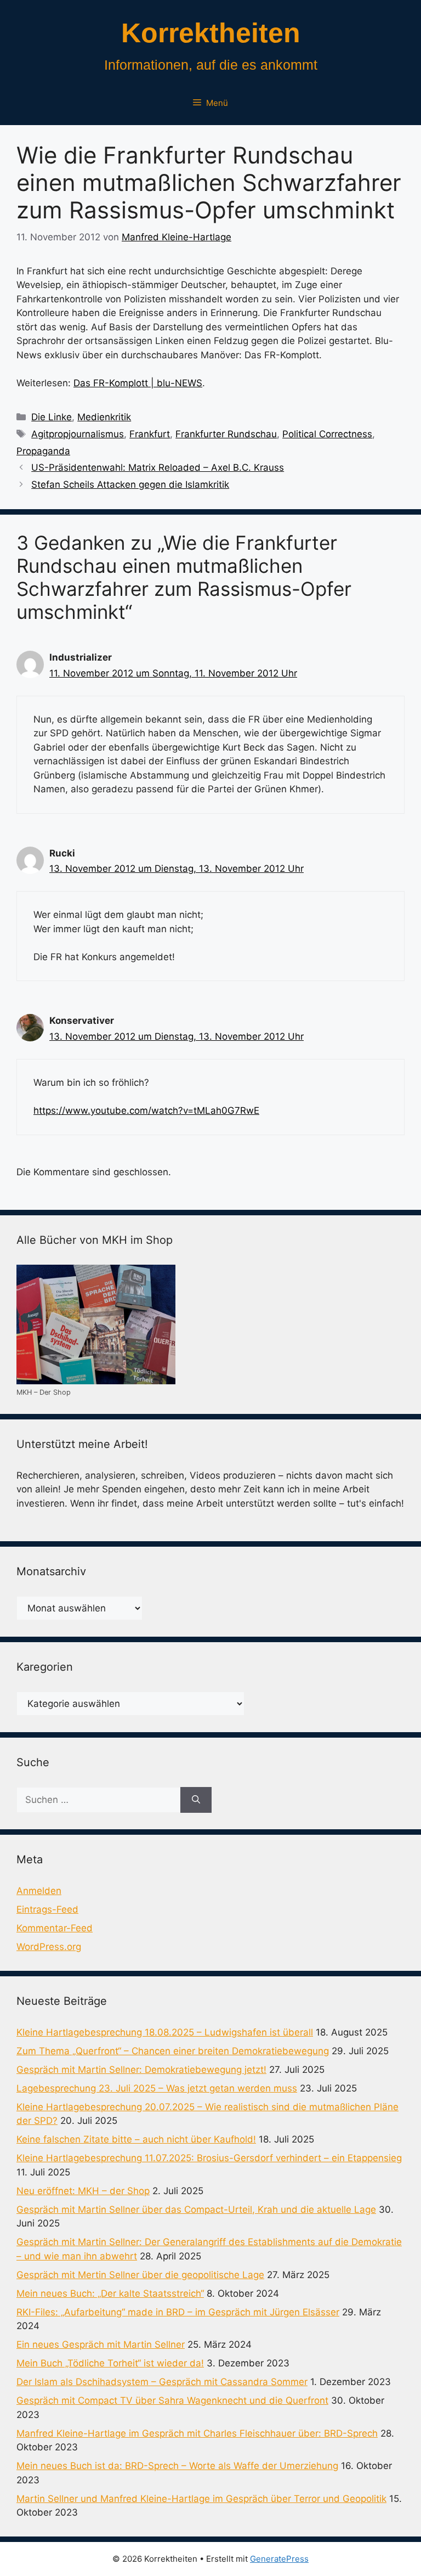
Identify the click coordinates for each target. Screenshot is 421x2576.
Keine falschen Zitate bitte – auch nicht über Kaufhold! (136, 2139)
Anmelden (39, 1891)
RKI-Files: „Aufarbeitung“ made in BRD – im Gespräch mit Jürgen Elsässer (178, 2312)
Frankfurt (150, 434)
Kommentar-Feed (55, 1928)
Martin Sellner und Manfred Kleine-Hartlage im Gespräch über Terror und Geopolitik (201, 2499)
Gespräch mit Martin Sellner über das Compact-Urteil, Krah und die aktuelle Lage (196, 2209)
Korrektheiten (211, 33)
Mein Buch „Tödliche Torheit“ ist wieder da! (110, 2363)
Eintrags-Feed (47, 1909)
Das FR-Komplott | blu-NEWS (138, 383)
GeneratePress (279, 2559)
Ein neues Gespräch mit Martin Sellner (101, 2344)
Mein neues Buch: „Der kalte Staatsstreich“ (110, 2293)
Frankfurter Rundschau (226, 434)
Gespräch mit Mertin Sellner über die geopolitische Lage (140, 2275)
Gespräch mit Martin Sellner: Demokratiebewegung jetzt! (141, 2070)
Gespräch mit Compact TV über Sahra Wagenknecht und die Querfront (172, 2400)
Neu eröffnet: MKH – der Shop (83, 2191)
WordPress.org (49, 1947)
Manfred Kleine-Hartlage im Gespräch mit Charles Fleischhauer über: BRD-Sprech (197, 2433)
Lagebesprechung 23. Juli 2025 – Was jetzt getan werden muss (157, 2088)
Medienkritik (104, 417)
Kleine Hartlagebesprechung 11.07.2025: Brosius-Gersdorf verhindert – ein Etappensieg (209, 2158)
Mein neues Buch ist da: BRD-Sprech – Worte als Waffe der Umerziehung (177, 2466)
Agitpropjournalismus (78, 434)
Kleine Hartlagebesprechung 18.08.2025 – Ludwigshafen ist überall (165, 2032)
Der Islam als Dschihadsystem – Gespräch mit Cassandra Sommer (162, 2382)
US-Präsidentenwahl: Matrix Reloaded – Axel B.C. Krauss (158, 467)
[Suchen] (196, 1800)
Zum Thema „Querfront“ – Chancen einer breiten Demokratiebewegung (173, 2051)
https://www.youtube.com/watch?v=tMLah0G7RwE (146, 1111)
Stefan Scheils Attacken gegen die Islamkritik (130, 484)
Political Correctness (327, 434)
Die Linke (52, 417)
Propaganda (43, 451)
